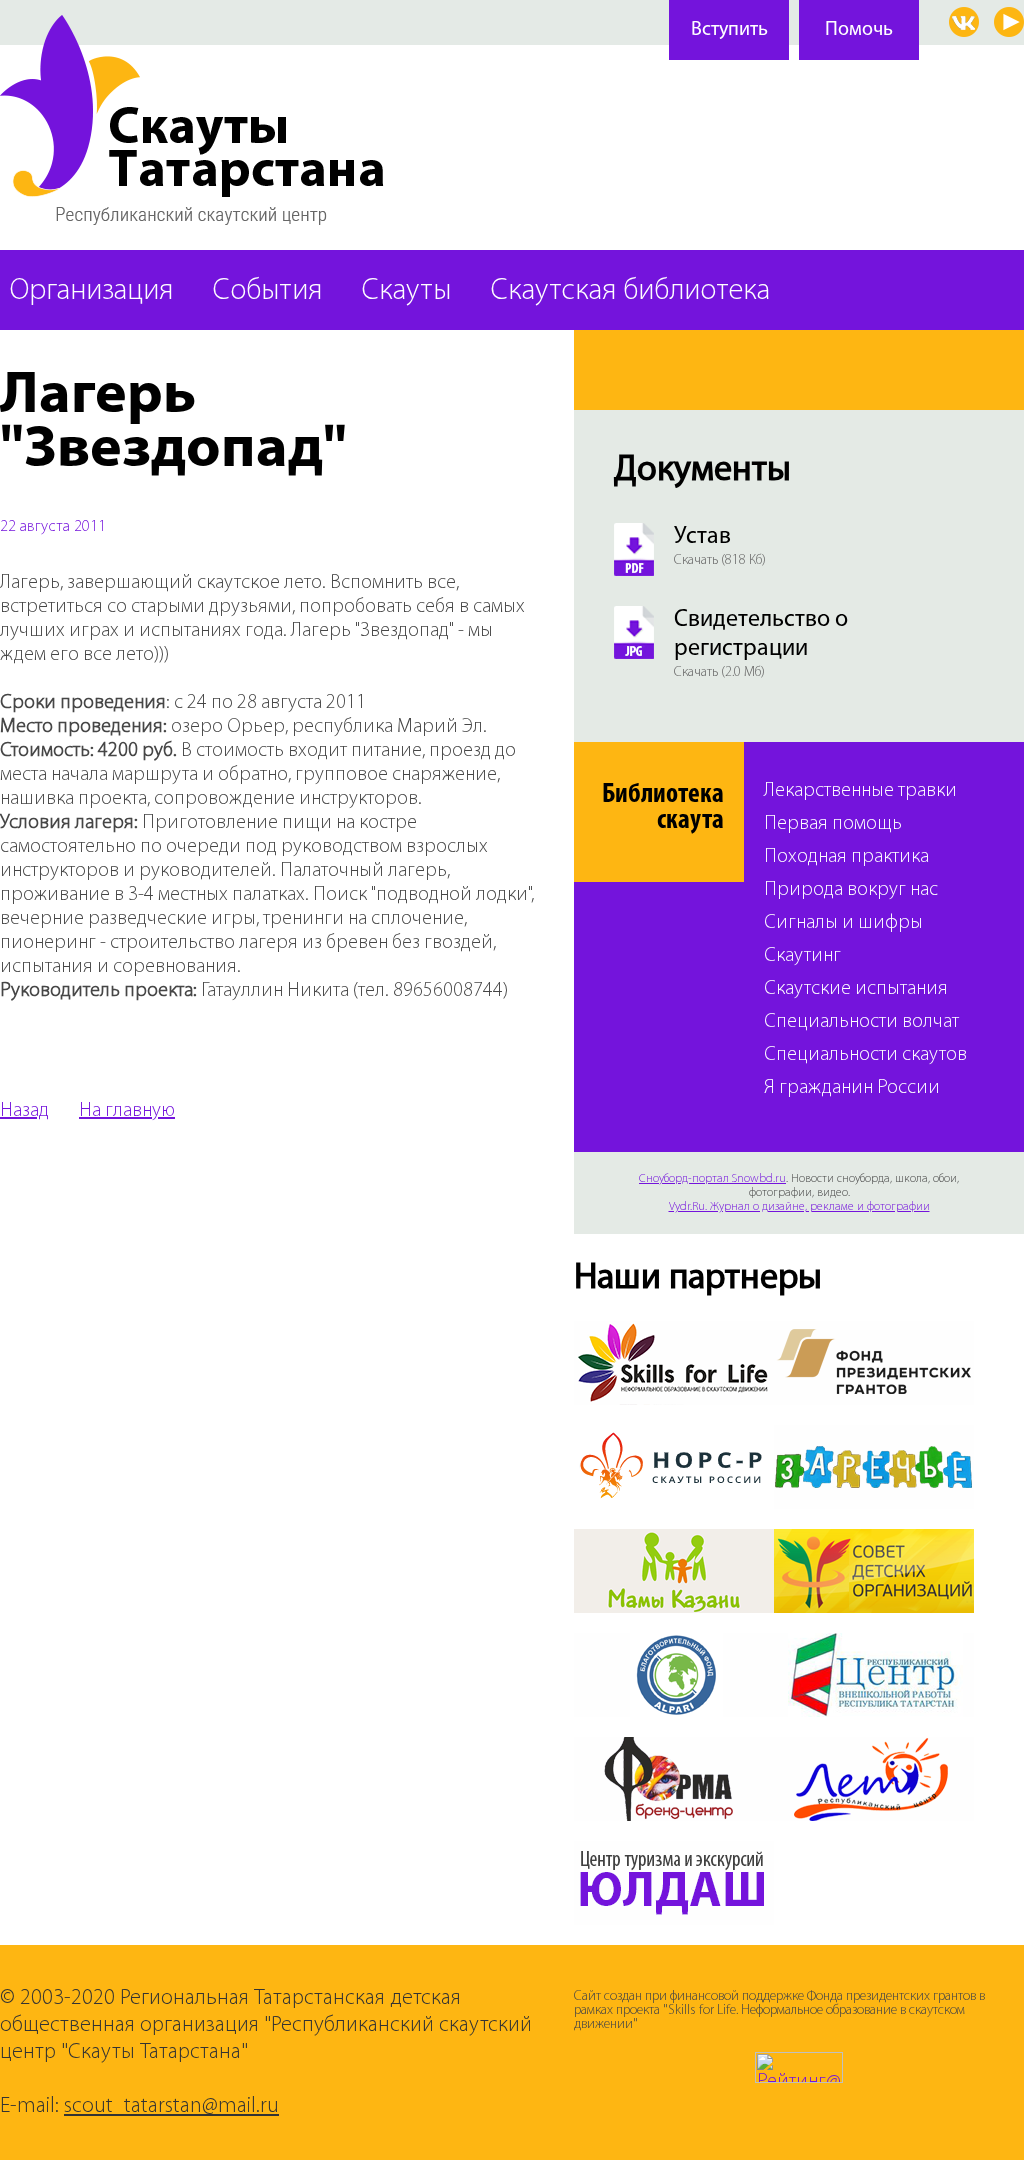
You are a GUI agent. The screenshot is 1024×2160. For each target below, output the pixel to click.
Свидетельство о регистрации (761, 634)
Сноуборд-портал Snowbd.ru (712, 1179)
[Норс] (674, 1437)
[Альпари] (674, 1645)
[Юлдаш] (674, 1853)
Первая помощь (833, 824)
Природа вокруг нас (851, 890)
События (267, 291)
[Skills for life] (674, 1333)
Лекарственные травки (860, 791)
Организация (91, 291)
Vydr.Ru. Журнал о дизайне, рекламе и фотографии (799, 1207)
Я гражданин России (852, 1088)
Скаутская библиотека (630, 291)
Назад (24, 1111)
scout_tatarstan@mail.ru (171, 2106)
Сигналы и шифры (843, 923)
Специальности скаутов (865, 1055)
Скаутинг (802, 956)
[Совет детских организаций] (874, 1541)
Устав (702, 537)
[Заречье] (874, 1437)
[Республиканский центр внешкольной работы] (874, 1645)
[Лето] (874, 1749)
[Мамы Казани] (674, 1541)
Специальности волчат (861, 1022)
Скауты (406, 291)
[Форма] (674, 1749)
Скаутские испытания (856, 989)
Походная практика (846, 857)
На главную (127, 1111)
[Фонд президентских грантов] (874, 1333)
